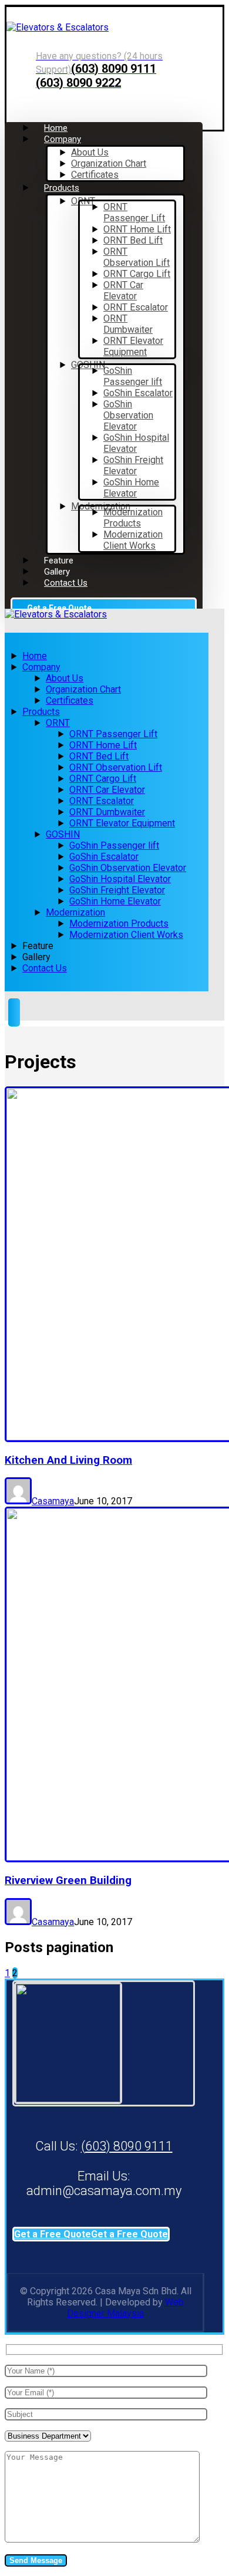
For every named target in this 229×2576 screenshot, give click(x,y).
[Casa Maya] (58, 27)
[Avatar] (18, 1501)
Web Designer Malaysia (125, 2308)
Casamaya (53, 1501)
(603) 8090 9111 (127, 2146)
